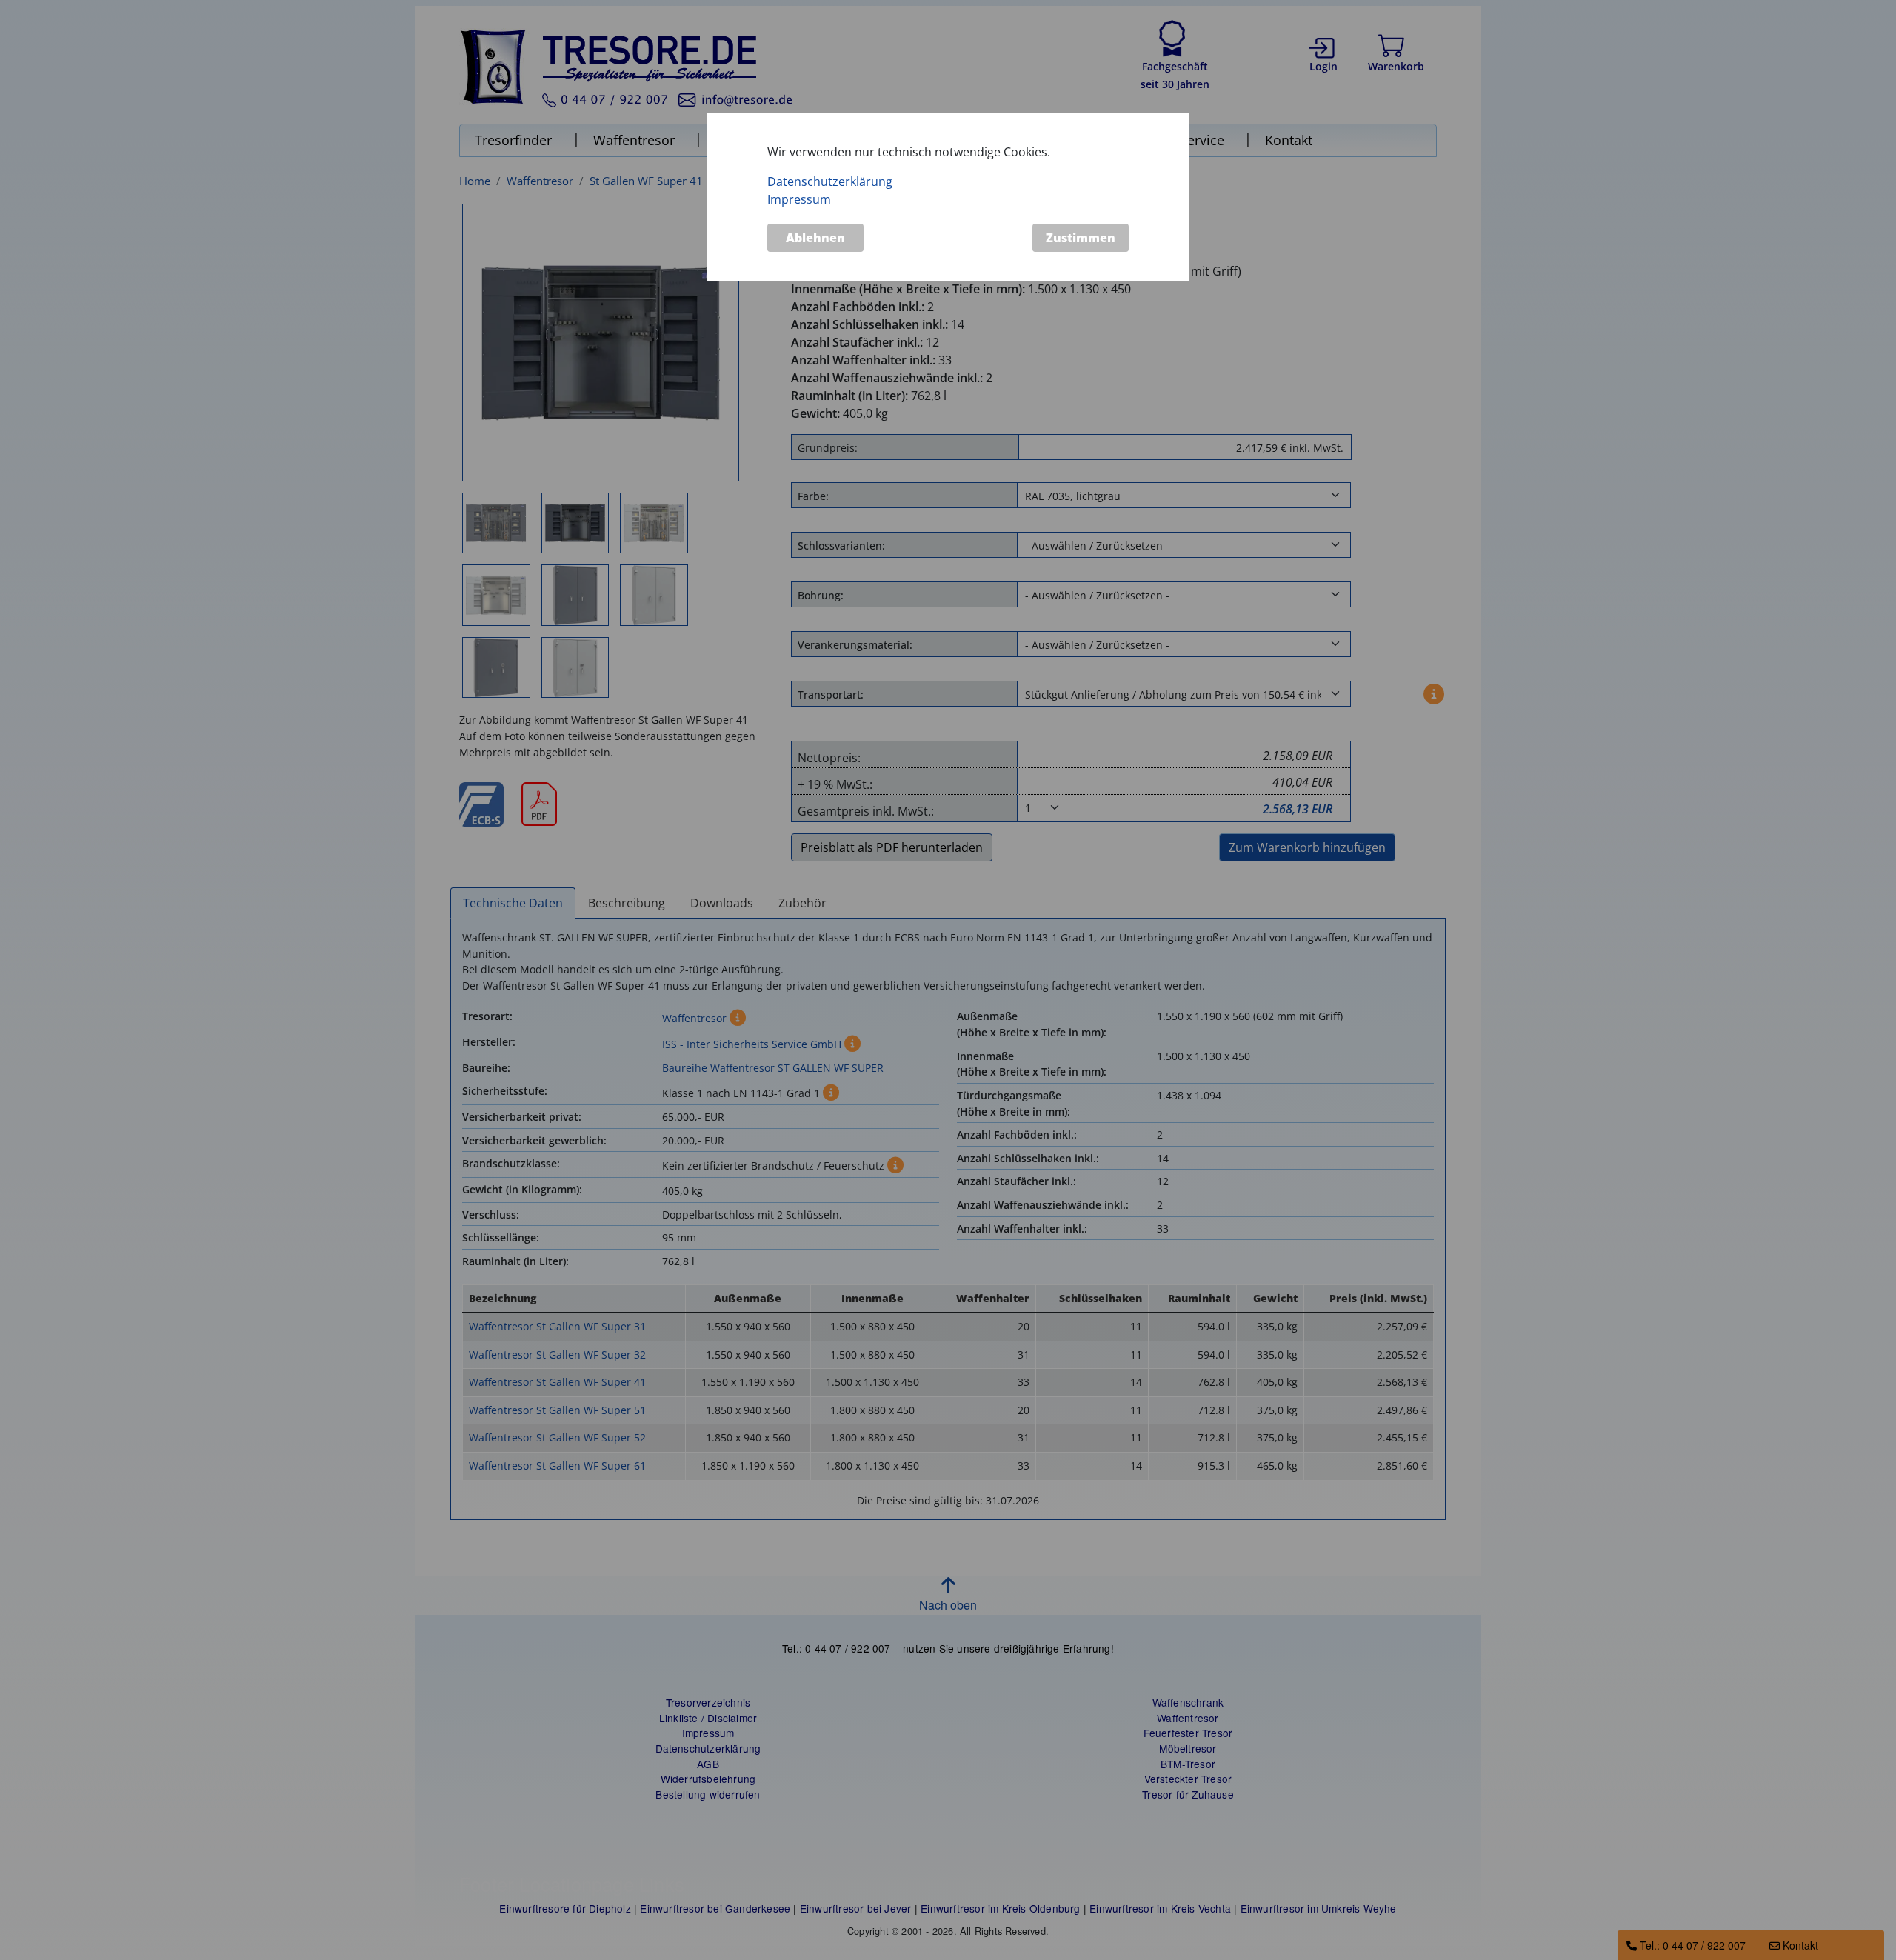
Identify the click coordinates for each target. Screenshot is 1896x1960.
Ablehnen (815, 238)
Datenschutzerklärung (830, 182)
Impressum (799, 200)
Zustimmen (1081, 238)
